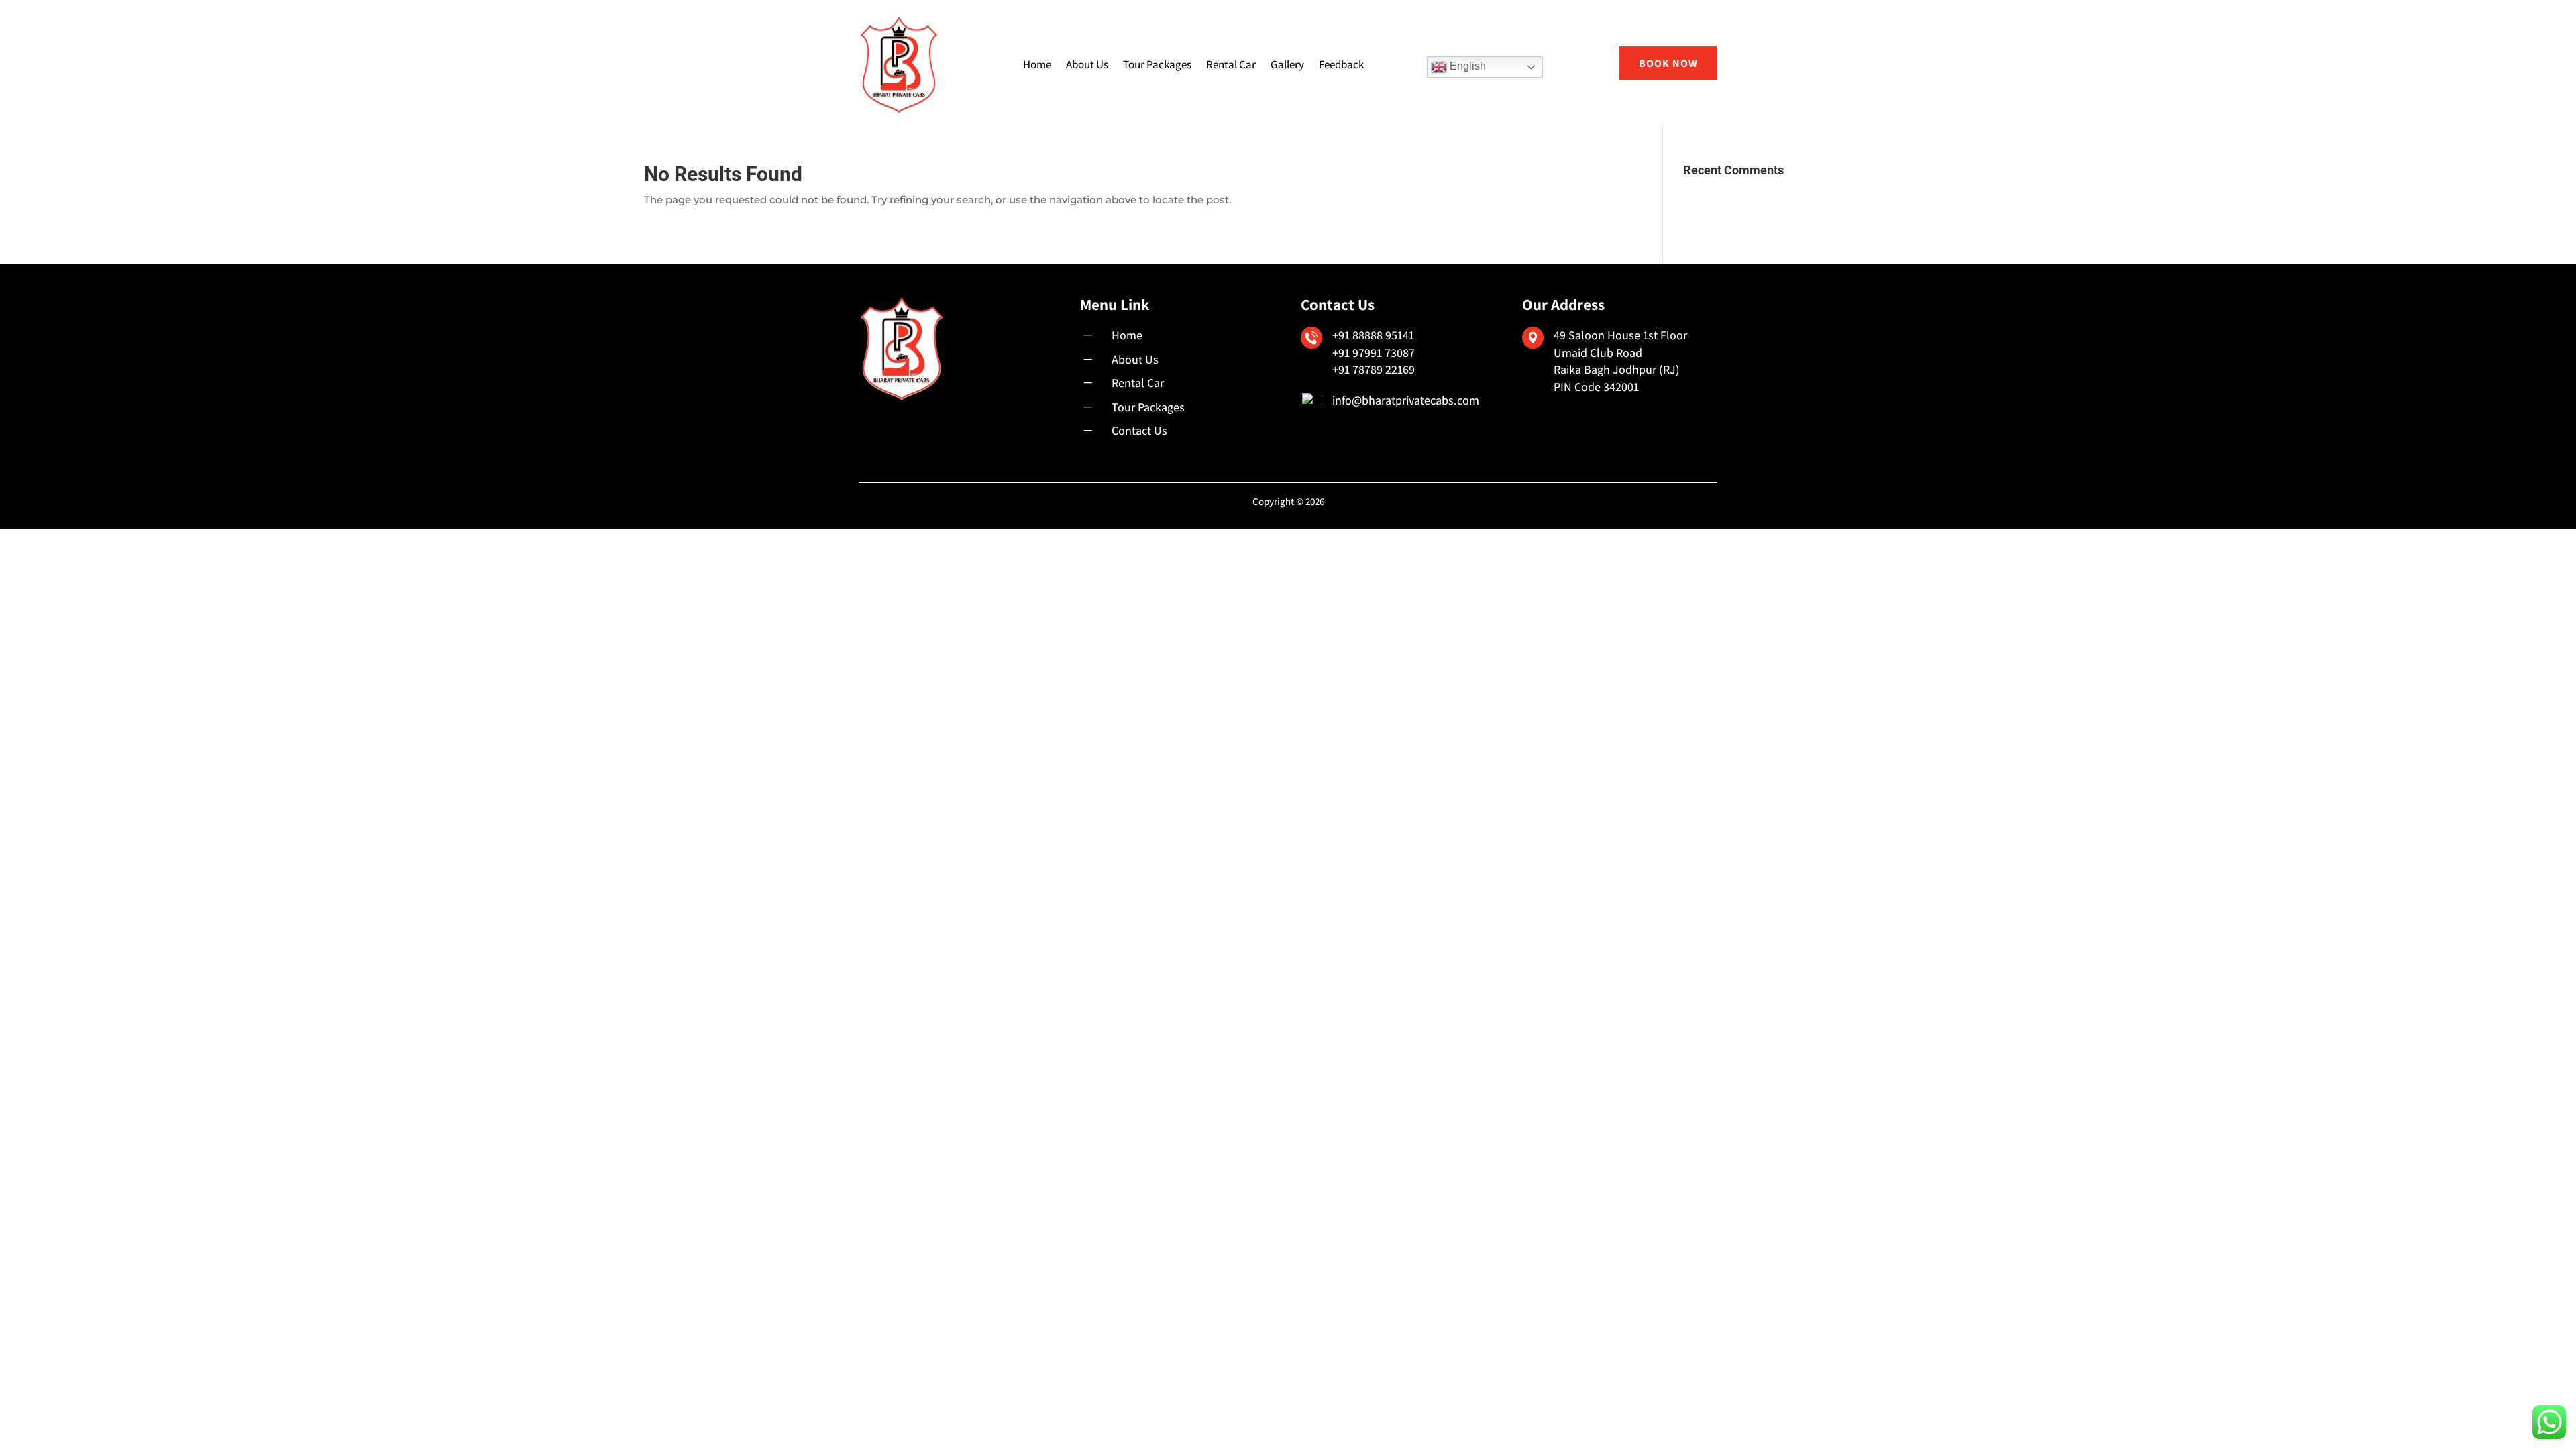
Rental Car (1231, 64)
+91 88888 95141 (1373, 335)
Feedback (1341, 64)
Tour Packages (1157, 64)
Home (1037, 64)
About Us (1087, 64)
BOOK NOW (1668, 63)
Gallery (1287, 64)
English (1466, 66)
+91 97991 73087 (1374, 353)
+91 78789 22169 (1374, 369)
